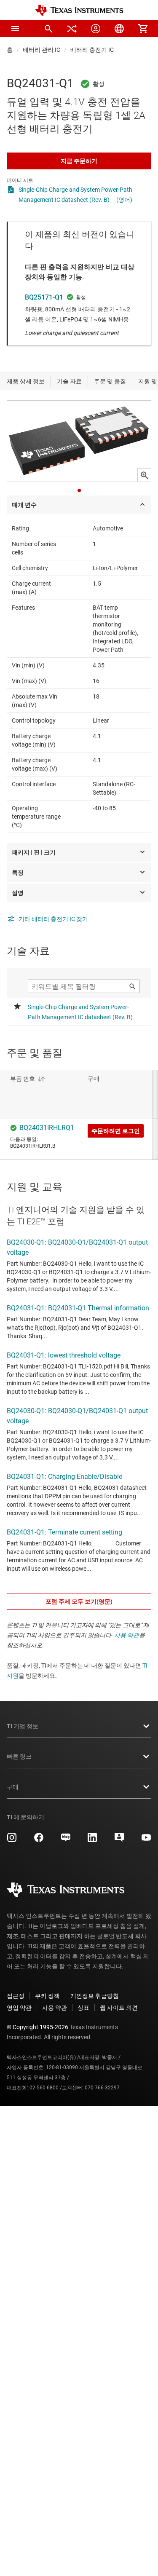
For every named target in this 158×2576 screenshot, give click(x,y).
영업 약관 (19, 2008)
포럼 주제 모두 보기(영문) (79, 1601)
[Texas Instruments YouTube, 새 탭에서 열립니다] (146, 1840)
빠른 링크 (19, 1757)
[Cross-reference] (72, 29)
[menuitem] (48, 29)
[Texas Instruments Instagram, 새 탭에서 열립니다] (12, 1840)
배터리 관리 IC (42, 50)
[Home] (79, 10)
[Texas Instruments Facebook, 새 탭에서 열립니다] (39, 1840)
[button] (15, 29)
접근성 (16, 1996)
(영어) (124, 200)
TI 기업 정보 (23, 1726)
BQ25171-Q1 (44, 297)
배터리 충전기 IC (92, 50)
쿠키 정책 (47, 1996)
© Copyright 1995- (37, 2027)
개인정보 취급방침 (95, 1996)
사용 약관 (127, 1635)
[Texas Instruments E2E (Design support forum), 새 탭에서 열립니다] (119, 1840)
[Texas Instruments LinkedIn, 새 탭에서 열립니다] (92, 1840)
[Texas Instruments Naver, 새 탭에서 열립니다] (66, 1840)
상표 (83, 2008)
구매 (13, 1787)
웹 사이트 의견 (119, 2008)
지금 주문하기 (79, 161)
